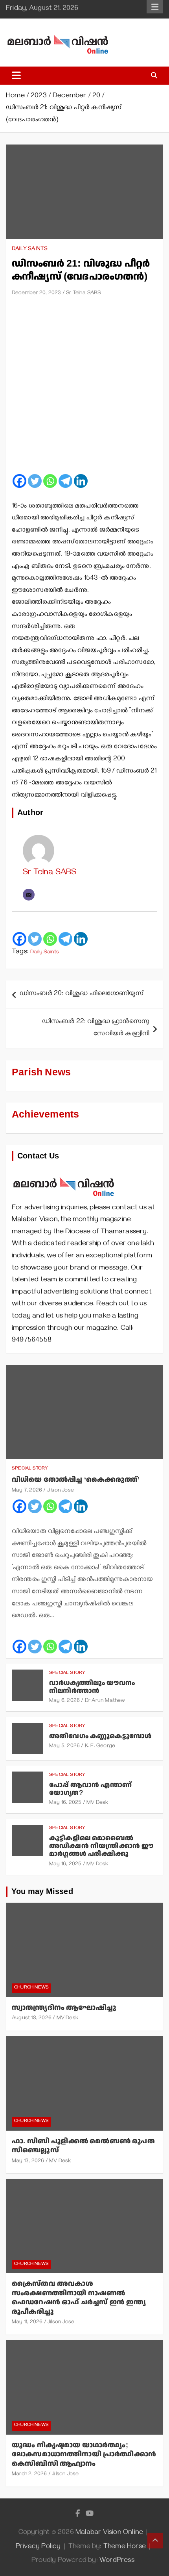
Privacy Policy (38, 2547)
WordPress (117, 2561)
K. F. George (100, 1747)
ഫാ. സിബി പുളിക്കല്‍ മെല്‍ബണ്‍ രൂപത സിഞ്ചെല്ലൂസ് (83, 2146)
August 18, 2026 (32, 2019)
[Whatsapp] (50, 481)
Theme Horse (125, 2547)
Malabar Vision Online (109, 2533)
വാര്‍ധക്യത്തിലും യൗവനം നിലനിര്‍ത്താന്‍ (92, 1687)
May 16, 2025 (65, 1803)
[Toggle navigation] (16, 76)
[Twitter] (35, 481)
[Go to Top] (155, 2541)
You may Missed (42, 1892)
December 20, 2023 (36, 294)
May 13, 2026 (28, 2162)
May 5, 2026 (64, 1747)
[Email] (29, 895)
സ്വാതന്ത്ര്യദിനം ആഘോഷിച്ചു (64, 2008)
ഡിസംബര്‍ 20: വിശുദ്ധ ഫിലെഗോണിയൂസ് (82, 994)
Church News (31, 1988)
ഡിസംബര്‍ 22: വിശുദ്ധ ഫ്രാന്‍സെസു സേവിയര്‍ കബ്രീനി (96, 1028)
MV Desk (97, 1803)
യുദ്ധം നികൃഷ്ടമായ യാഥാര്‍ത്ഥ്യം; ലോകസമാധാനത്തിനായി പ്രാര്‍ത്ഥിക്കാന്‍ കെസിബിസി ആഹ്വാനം (84, 2454)
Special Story (30, 1469)
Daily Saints (30, 249)
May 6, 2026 (64, 1701)
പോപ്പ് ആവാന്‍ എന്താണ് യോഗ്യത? (90, 1789)
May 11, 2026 (27, 2323)
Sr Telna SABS (84, 294)
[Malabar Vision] (64, 1173)
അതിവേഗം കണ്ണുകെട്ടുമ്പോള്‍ (100, 1736)
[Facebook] (19, 481)
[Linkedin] (81, 481)
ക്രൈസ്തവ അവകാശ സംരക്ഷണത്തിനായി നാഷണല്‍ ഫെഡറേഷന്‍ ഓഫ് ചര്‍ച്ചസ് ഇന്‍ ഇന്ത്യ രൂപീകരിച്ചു (79, 2297)
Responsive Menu (155, 7)
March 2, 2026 (29, 2475)
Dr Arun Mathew (105, 1701)
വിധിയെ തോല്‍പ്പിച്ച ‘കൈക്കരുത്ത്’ (76, 1480)
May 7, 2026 (27, 1491)
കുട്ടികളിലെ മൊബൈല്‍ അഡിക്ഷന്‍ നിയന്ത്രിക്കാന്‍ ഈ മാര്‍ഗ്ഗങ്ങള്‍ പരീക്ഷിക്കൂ (101, 1846)
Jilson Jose (61, 1491)
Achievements (45, 1115)
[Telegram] (65, 481)
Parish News (41, 1072)
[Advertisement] (84, 388)
